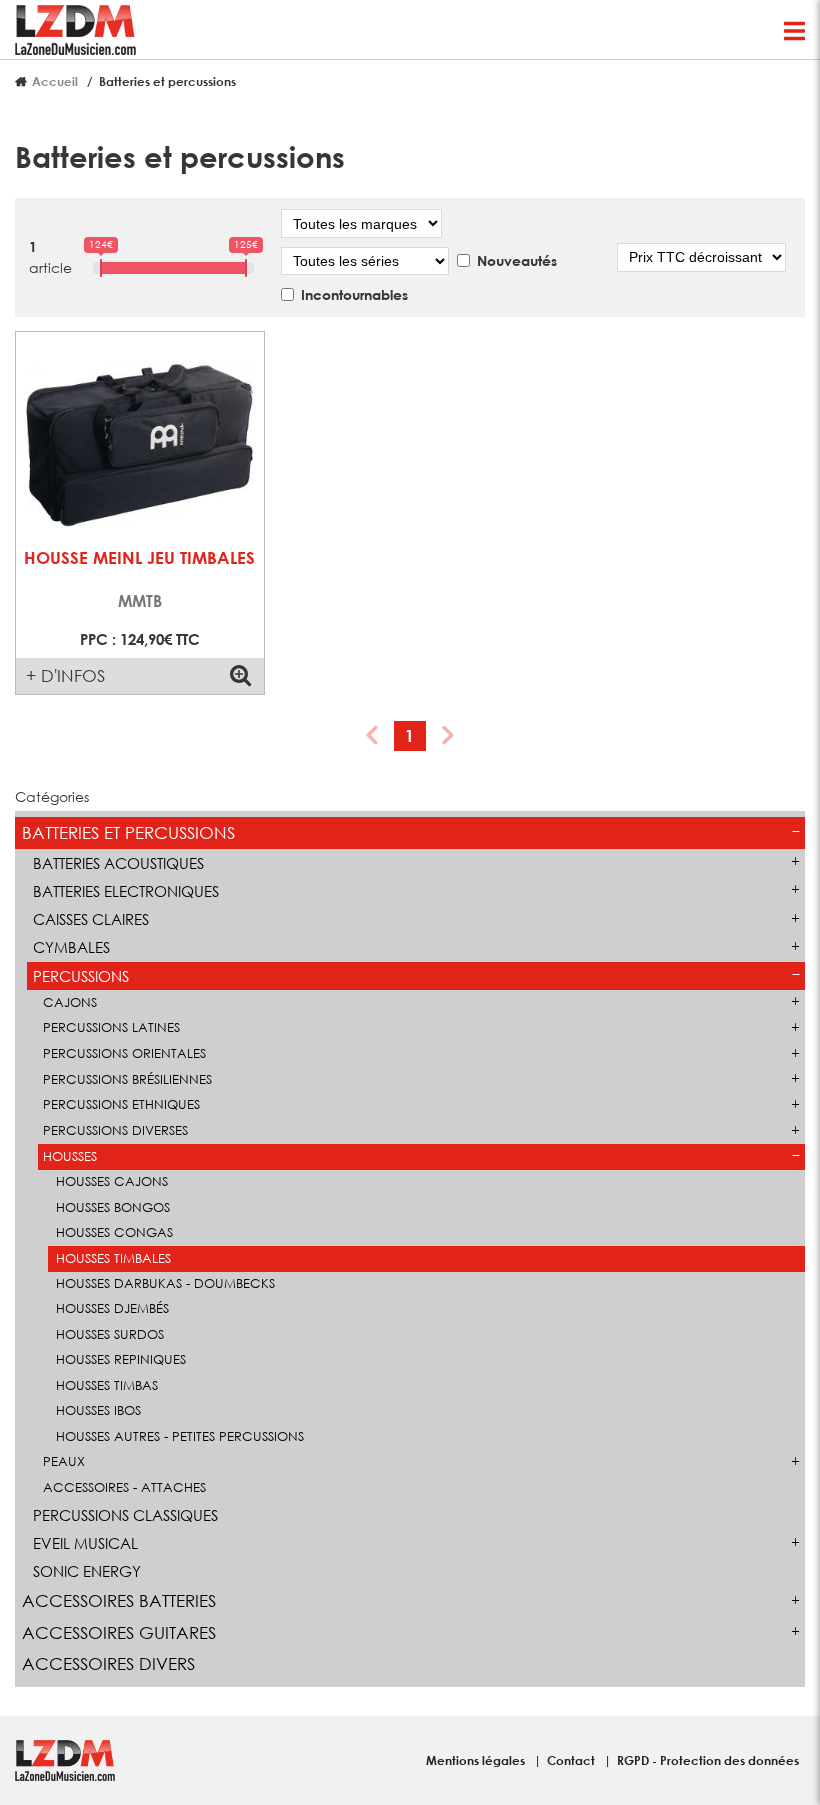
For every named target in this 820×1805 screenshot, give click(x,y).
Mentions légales (477, 1760)
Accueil (55, 81)
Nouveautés (517, 260)
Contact (572, 1760)
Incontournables (354, 294)
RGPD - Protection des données (708, 1760)
